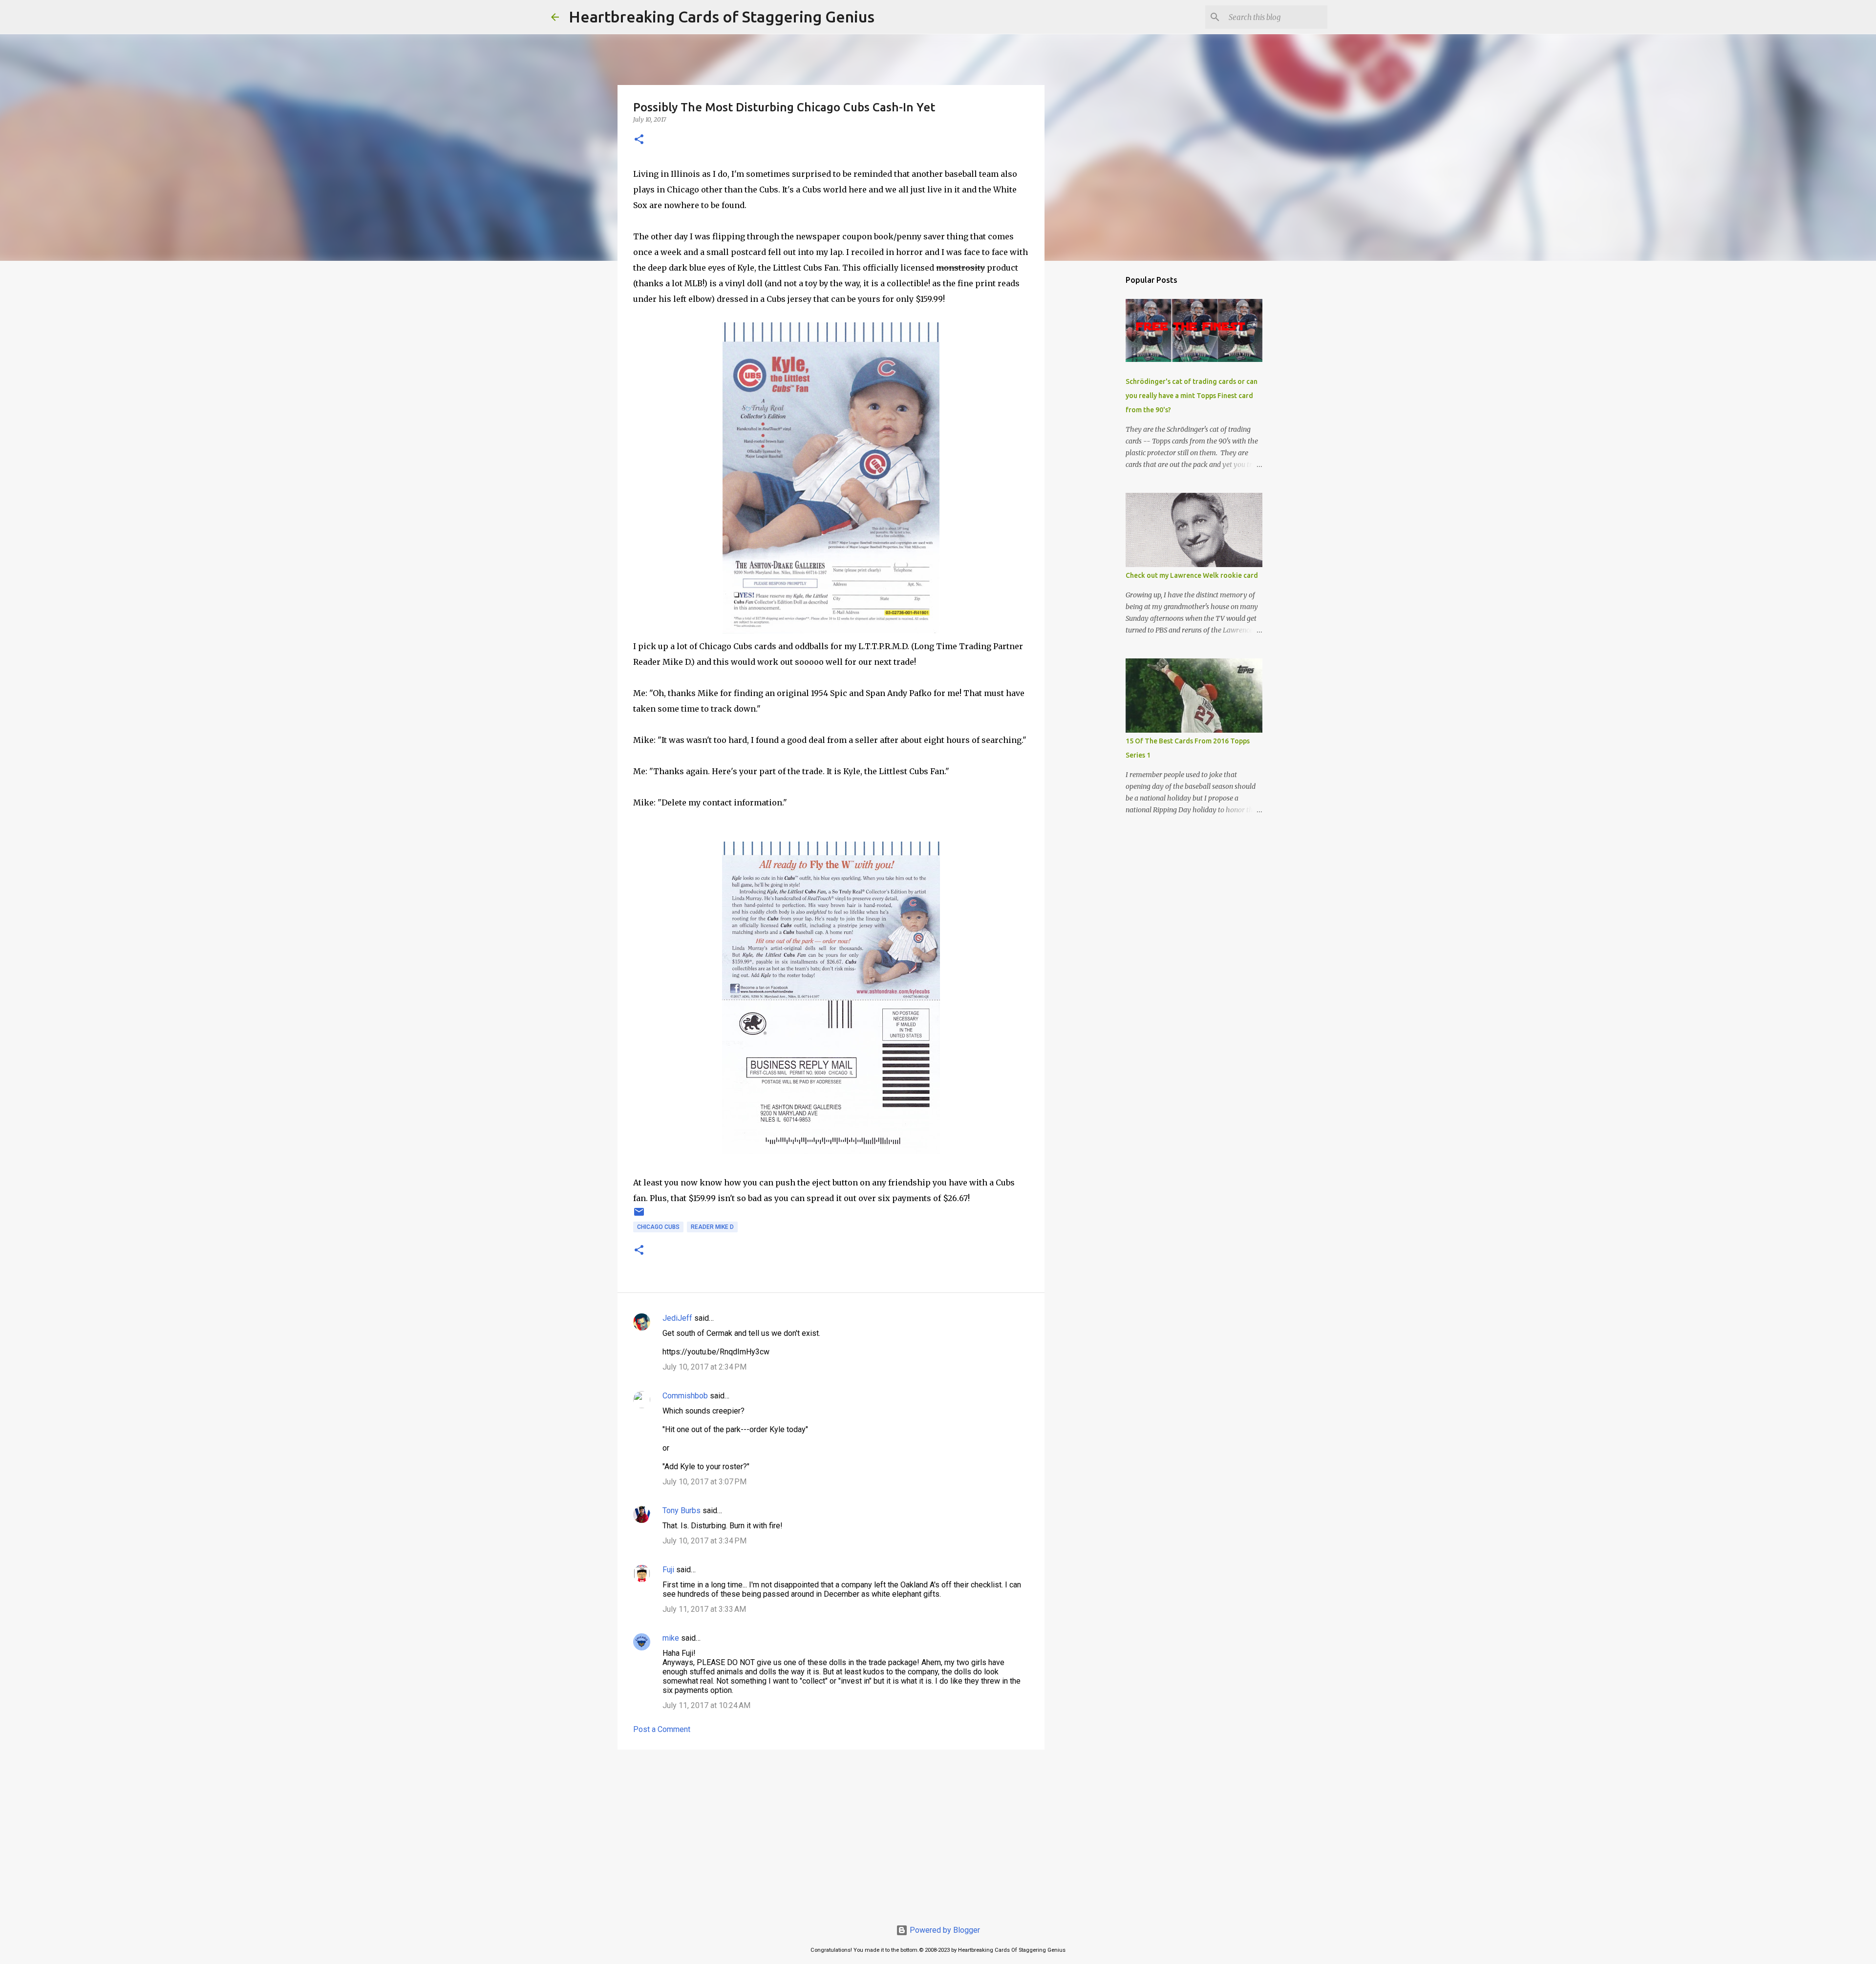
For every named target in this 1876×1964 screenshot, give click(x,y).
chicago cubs (658, 1227)
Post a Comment (662, 1729)
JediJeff (677, 1318)
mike (671, 1638)
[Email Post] (639, 1216)
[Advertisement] (831, 1833)
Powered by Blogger (944, 1930)
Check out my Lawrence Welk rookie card (1192, 575)
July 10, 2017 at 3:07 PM (704, 1482)
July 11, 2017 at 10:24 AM (706, 1705)
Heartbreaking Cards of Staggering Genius (722, 17)
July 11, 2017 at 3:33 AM (704, 1609)
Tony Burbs (682, 1510)
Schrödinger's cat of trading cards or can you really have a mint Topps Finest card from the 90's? (1192, 396)
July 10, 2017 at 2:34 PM (704, 1367)
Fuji (668, 1570)
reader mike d (712, 1227)
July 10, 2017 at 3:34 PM (704, 1541)
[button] (639, 140)
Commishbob (685, 1396)
